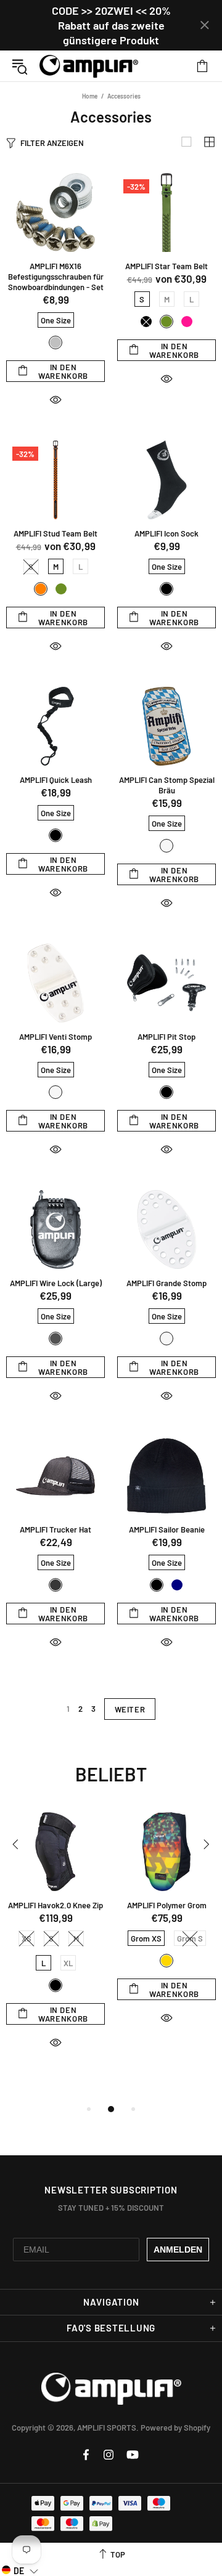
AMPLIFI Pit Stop (166, 1037)
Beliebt (111, 1774)
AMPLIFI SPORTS (89, 66)
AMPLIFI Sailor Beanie (167, 1529)
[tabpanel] (55, 1942)
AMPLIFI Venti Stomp (55, 1037)
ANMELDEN (178, 2250)
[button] (20, 2570)
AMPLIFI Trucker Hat (55, 1529)
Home (90, 96)
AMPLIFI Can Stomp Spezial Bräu (167, 785)
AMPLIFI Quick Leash (56, 780)
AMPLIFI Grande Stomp (166, 1283)
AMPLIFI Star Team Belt (166, 266)
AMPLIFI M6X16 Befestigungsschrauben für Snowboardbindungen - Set (56, 277)
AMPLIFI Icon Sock (166, 533)
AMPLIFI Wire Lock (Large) (56, 1283)
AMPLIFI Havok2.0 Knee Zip (55, 1905)
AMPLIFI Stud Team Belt (55, 533)
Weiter (130, 1709)
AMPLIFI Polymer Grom (167, 1905)
